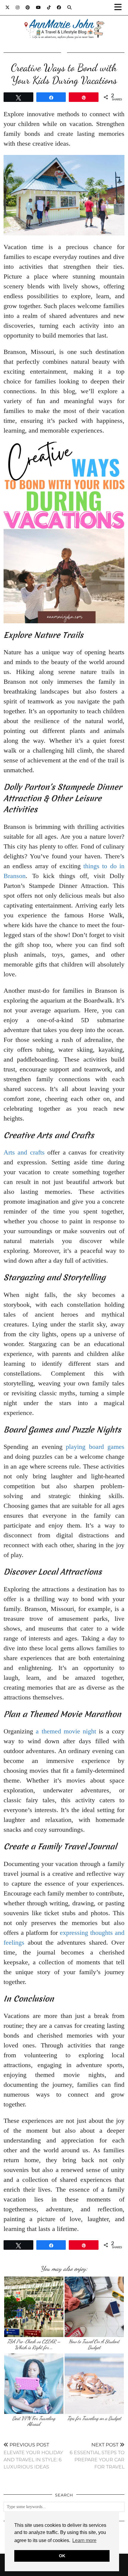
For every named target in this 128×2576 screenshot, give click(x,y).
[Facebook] (59, 7)
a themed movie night (66, 1731)
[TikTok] (49, 7)
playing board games (95, 1447)
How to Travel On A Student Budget (94, 2344)
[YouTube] (39, 7)
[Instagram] (18, 7)
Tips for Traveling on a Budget (94, 2418)
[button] (120, 8)
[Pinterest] (28, 7)
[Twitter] (8, 7)
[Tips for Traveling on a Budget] (94, 2384)
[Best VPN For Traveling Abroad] (34, 2384)
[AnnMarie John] (64, 22)
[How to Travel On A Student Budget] (94, 2307)
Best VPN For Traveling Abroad (34, 2421)
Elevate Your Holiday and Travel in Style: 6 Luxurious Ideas (33, 2456)
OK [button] (62, 2556)
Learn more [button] (84, 2540)
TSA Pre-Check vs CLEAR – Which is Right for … (34, 2344)
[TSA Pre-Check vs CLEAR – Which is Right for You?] (34, 2307)
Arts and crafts (24, 1152)
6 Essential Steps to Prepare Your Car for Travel (97, 2456)
